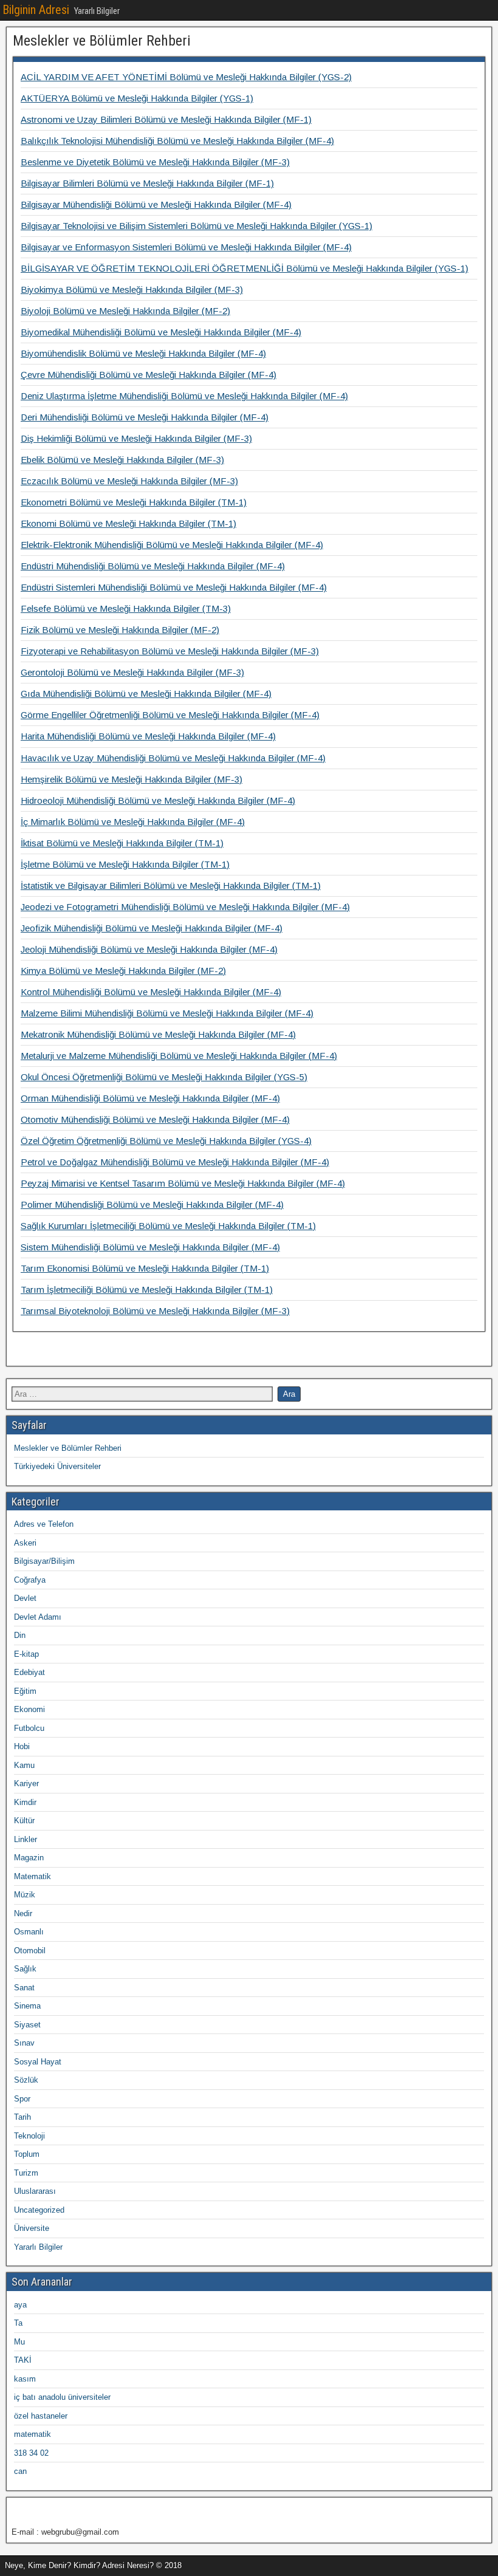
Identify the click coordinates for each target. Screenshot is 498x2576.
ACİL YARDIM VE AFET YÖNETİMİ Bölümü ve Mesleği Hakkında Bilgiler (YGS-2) (186, 77)
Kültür (24, 1821)
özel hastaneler (41, 2416)
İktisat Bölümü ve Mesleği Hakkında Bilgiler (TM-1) (122, 843)
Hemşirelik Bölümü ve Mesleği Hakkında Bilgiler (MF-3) (131, 779)
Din (20, 1635)
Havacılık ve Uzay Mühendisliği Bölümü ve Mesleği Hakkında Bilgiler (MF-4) (173, 758)
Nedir (23, 1913)
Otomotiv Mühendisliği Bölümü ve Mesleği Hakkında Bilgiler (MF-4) (155, 1119)
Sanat (24, 1988)
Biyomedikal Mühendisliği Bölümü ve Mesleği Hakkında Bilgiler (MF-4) (161, 332)
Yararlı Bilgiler (38, 2247)
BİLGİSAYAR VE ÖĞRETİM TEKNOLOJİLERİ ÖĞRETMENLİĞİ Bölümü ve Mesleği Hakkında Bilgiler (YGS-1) (244, 268)
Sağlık (25, 1969)
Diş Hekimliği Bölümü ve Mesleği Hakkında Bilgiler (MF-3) (136, 438)
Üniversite (32, 2228)
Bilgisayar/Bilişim (44, 1561)
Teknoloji (29, 2136)
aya (20, 2305)
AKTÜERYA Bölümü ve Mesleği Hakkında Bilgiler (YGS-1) (137, 98)
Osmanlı (29, 1932)
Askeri (25, 1543)
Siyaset (27, 2025)
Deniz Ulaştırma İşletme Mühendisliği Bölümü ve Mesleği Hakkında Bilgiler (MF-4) (184, 396)
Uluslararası (35, 2191)
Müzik (25, 1895)
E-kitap (26, 1654)
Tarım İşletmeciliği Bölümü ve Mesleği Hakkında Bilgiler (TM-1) (147, 1290)
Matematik (32, 1876)
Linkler (26, 1839)
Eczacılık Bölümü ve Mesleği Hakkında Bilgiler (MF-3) (129, 481)
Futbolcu (29, 1728)
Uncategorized (39, 2210)
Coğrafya (30, 1580)
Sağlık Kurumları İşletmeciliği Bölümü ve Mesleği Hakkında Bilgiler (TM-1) (168, 1226)
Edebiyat (29, 1672)
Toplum (27, 2154)
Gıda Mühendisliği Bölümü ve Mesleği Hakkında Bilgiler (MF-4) (146, 694)
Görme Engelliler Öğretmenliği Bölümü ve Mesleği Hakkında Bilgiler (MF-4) (170, 715)
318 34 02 (31, 2453)
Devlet (25, 1598)
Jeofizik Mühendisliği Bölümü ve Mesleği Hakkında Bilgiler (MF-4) (152, 928)
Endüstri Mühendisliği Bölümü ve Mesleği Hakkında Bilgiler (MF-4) (153, 566)
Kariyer (26, 1783)
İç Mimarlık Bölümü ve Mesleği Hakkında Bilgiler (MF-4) (133, 822)
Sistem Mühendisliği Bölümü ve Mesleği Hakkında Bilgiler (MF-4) (150, 1247)
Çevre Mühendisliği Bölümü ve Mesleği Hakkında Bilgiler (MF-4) (148, 375)
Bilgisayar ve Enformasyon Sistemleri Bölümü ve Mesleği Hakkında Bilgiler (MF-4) (186, 247)
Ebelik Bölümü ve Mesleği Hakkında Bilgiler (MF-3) (122, 460)
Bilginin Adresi (36, 10)
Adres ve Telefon (44, 1524)
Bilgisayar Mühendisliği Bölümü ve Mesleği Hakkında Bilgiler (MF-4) (156, 204)
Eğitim (25, 1691)
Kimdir (25, 1802)
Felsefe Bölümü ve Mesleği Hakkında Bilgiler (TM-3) (126, 608)
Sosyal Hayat (38, 2062)
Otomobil (30, 1951)
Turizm (26, 2173)
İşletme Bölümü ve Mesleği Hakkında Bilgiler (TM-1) (125, 864)
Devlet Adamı (38, 1617)
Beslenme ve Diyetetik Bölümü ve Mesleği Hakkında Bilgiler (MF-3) (155, 162)
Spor (22, 2099)
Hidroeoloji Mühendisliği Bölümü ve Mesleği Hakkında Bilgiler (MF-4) (158, 800)
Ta (18, 2323)
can (20, 2471)
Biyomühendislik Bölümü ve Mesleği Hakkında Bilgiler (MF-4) (143, 353)
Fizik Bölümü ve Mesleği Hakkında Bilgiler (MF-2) (120, 630)
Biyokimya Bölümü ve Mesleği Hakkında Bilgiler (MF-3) (132, 289)
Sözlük (26, 2080)
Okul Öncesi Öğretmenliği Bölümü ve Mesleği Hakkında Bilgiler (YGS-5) (164, 1077)
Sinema (27, 2006)
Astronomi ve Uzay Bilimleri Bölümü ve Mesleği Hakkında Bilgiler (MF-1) (166, 119)
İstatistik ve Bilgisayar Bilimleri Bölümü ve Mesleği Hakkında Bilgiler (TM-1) (171, 885)
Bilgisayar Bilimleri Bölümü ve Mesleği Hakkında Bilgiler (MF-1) (147, 183)
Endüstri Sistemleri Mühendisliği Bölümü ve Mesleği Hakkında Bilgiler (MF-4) (174, 587)
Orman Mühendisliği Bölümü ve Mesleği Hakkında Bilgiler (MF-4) (150, 1098)
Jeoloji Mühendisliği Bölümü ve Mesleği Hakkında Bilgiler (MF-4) (149, 949)
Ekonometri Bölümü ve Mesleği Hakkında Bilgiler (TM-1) (134, 502)
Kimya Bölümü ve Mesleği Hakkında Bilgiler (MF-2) (123, 971)
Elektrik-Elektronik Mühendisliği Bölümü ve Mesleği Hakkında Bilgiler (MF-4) (172, 545)
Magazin (29, 1858)
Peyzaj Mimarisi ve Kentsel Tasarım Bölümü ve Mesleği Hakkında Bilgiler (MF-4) (183, 1183)
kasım (25, 2379)
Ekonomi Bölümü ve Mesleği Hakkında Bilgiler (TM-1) (128, 523)
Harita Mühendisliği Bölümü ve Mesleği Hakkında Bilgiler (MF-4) (148, 736)
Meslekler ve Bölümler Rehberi (102, 41)
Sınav (24, 2043)
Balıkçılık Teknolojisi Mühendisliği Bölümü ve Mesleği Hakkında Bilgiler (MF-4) (177, 141)
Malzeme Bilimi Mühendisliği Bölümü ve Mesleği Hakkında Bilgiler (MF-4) (167, 1013)
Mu (19, 2342)
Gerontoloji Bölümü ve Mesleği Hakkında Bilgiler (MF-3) (132, 672)
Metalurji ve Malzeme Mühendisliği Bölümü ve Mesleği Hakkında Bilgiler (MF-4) (179, 1056)
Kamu (24, 1765)
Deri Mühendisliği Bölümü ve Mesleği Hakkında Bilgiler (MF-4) (145, 417)
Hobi (22, 1746)
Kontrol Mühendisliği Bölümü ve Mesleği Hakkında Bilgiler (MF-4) (151, 992)
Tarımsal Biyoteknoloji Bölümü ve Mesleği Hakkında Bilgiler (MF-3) (155, 1311)
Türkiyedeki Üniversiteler (57, 1466)
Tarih (22, 2117)
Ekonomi (29, 1709)
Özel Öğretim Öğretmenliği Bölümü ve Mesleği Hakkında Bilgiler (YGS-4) (166, 1141)
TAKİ (23, 2360)
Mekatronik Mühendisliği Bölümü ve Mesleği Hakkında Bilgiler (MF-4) (158, 1034)
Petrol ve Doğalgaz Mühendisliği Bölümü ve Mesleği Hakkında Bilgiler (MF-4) (175, 1162)
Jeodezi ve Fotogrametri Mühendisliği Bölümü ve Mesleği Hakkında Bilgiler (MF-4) (185, 907)
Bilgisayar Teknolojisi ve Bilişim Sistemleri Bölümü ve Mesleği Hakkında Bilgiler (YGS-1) (196, 226)
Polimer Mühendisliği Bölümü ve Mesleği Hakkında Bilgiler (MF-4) (152, 1204)
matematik (32, 2434)
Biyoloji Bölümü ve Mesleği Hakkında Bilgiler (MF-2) (125, 311)
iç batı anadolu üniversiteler (62, 2397)
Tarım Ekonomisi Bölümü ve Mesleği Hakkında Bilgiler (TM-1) (145, 1268)
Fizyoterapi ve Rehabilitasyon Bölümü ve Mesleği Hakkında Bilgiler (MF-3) (170, 651)
